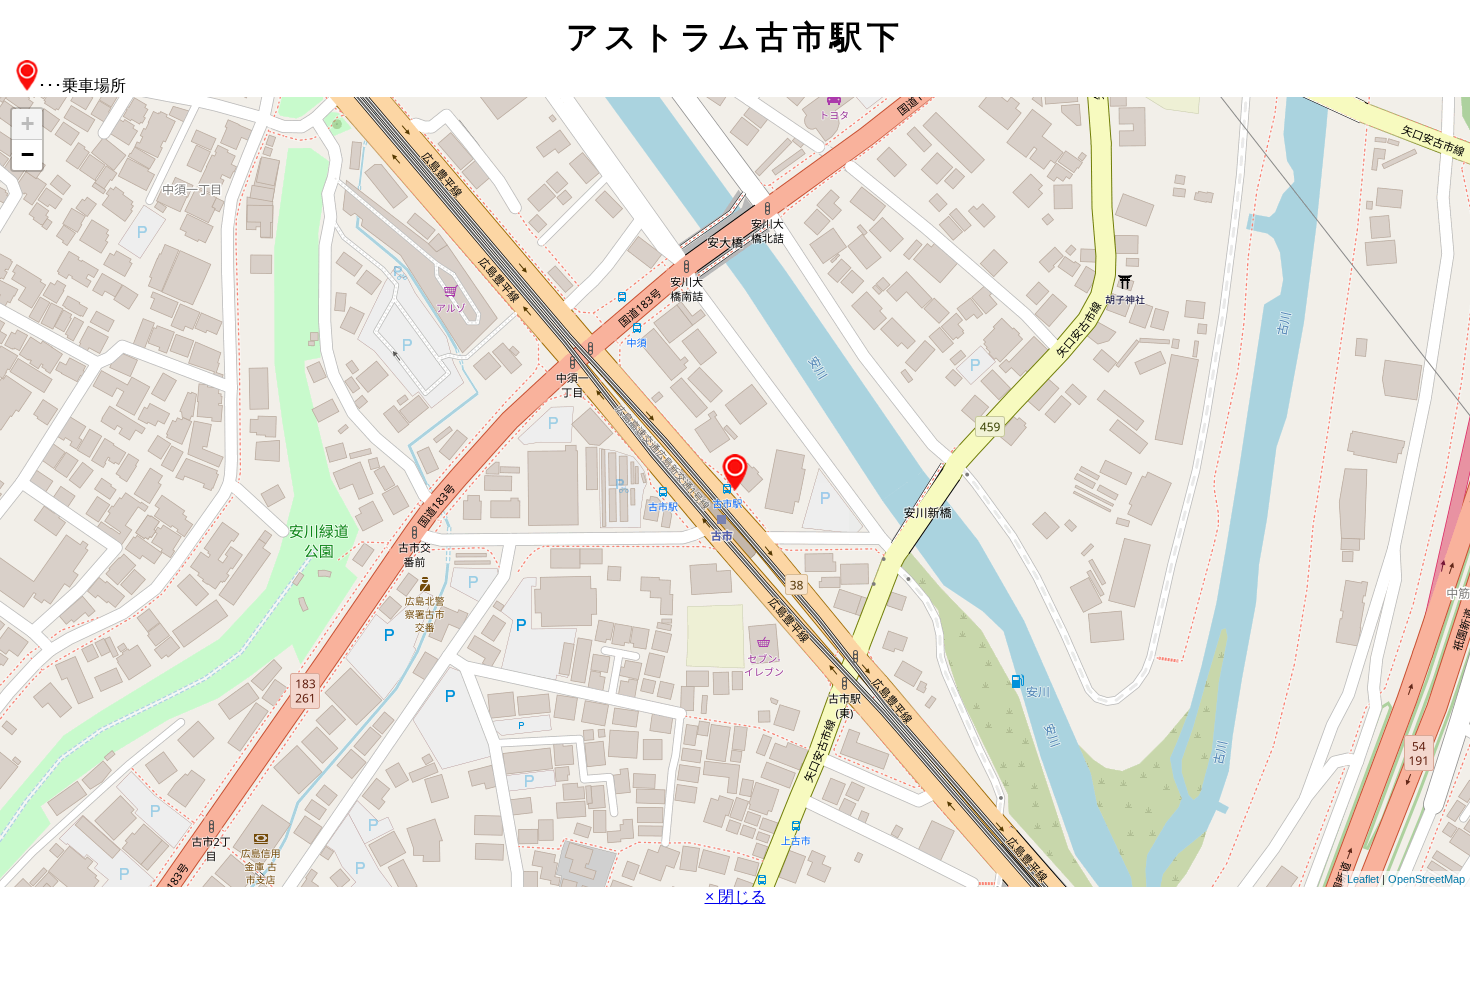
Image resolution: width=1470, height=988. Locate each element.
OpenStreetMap (1426, 879)
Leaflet (1363, 879)
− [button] (27, 154)
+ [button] (27, 123)
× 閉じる (735, 896)
